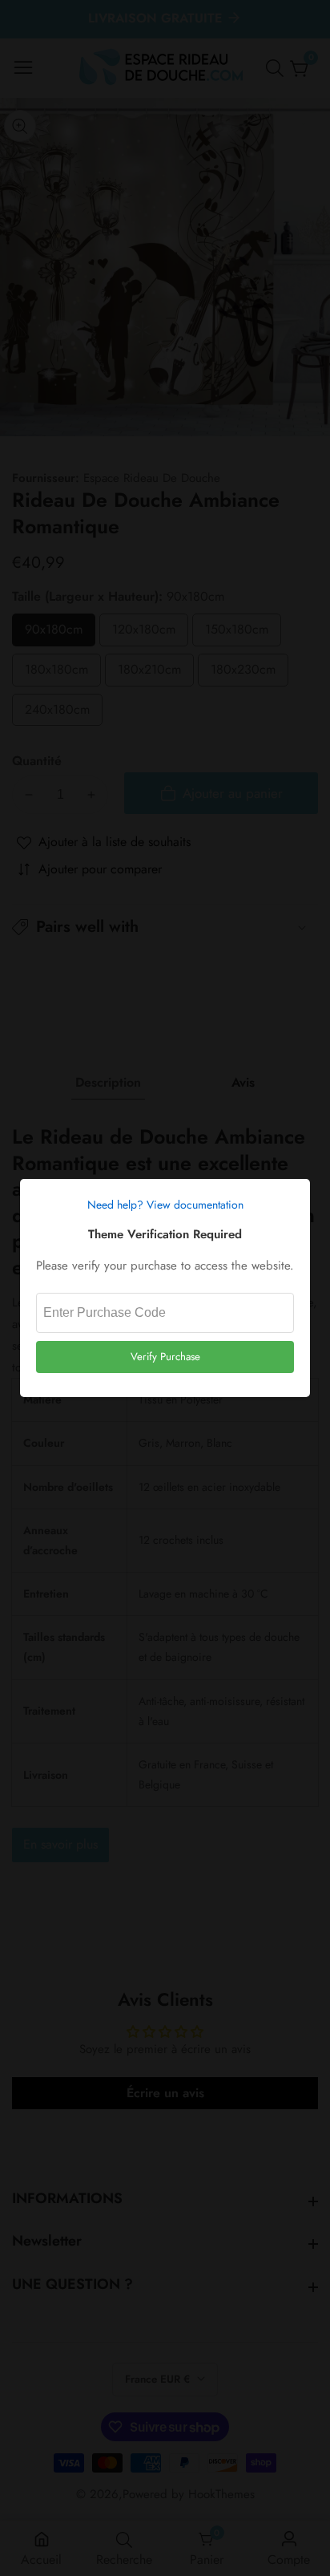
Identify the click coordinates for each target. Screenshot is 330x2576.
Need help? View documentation (165, 1205)
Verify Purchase (165, 1357)
